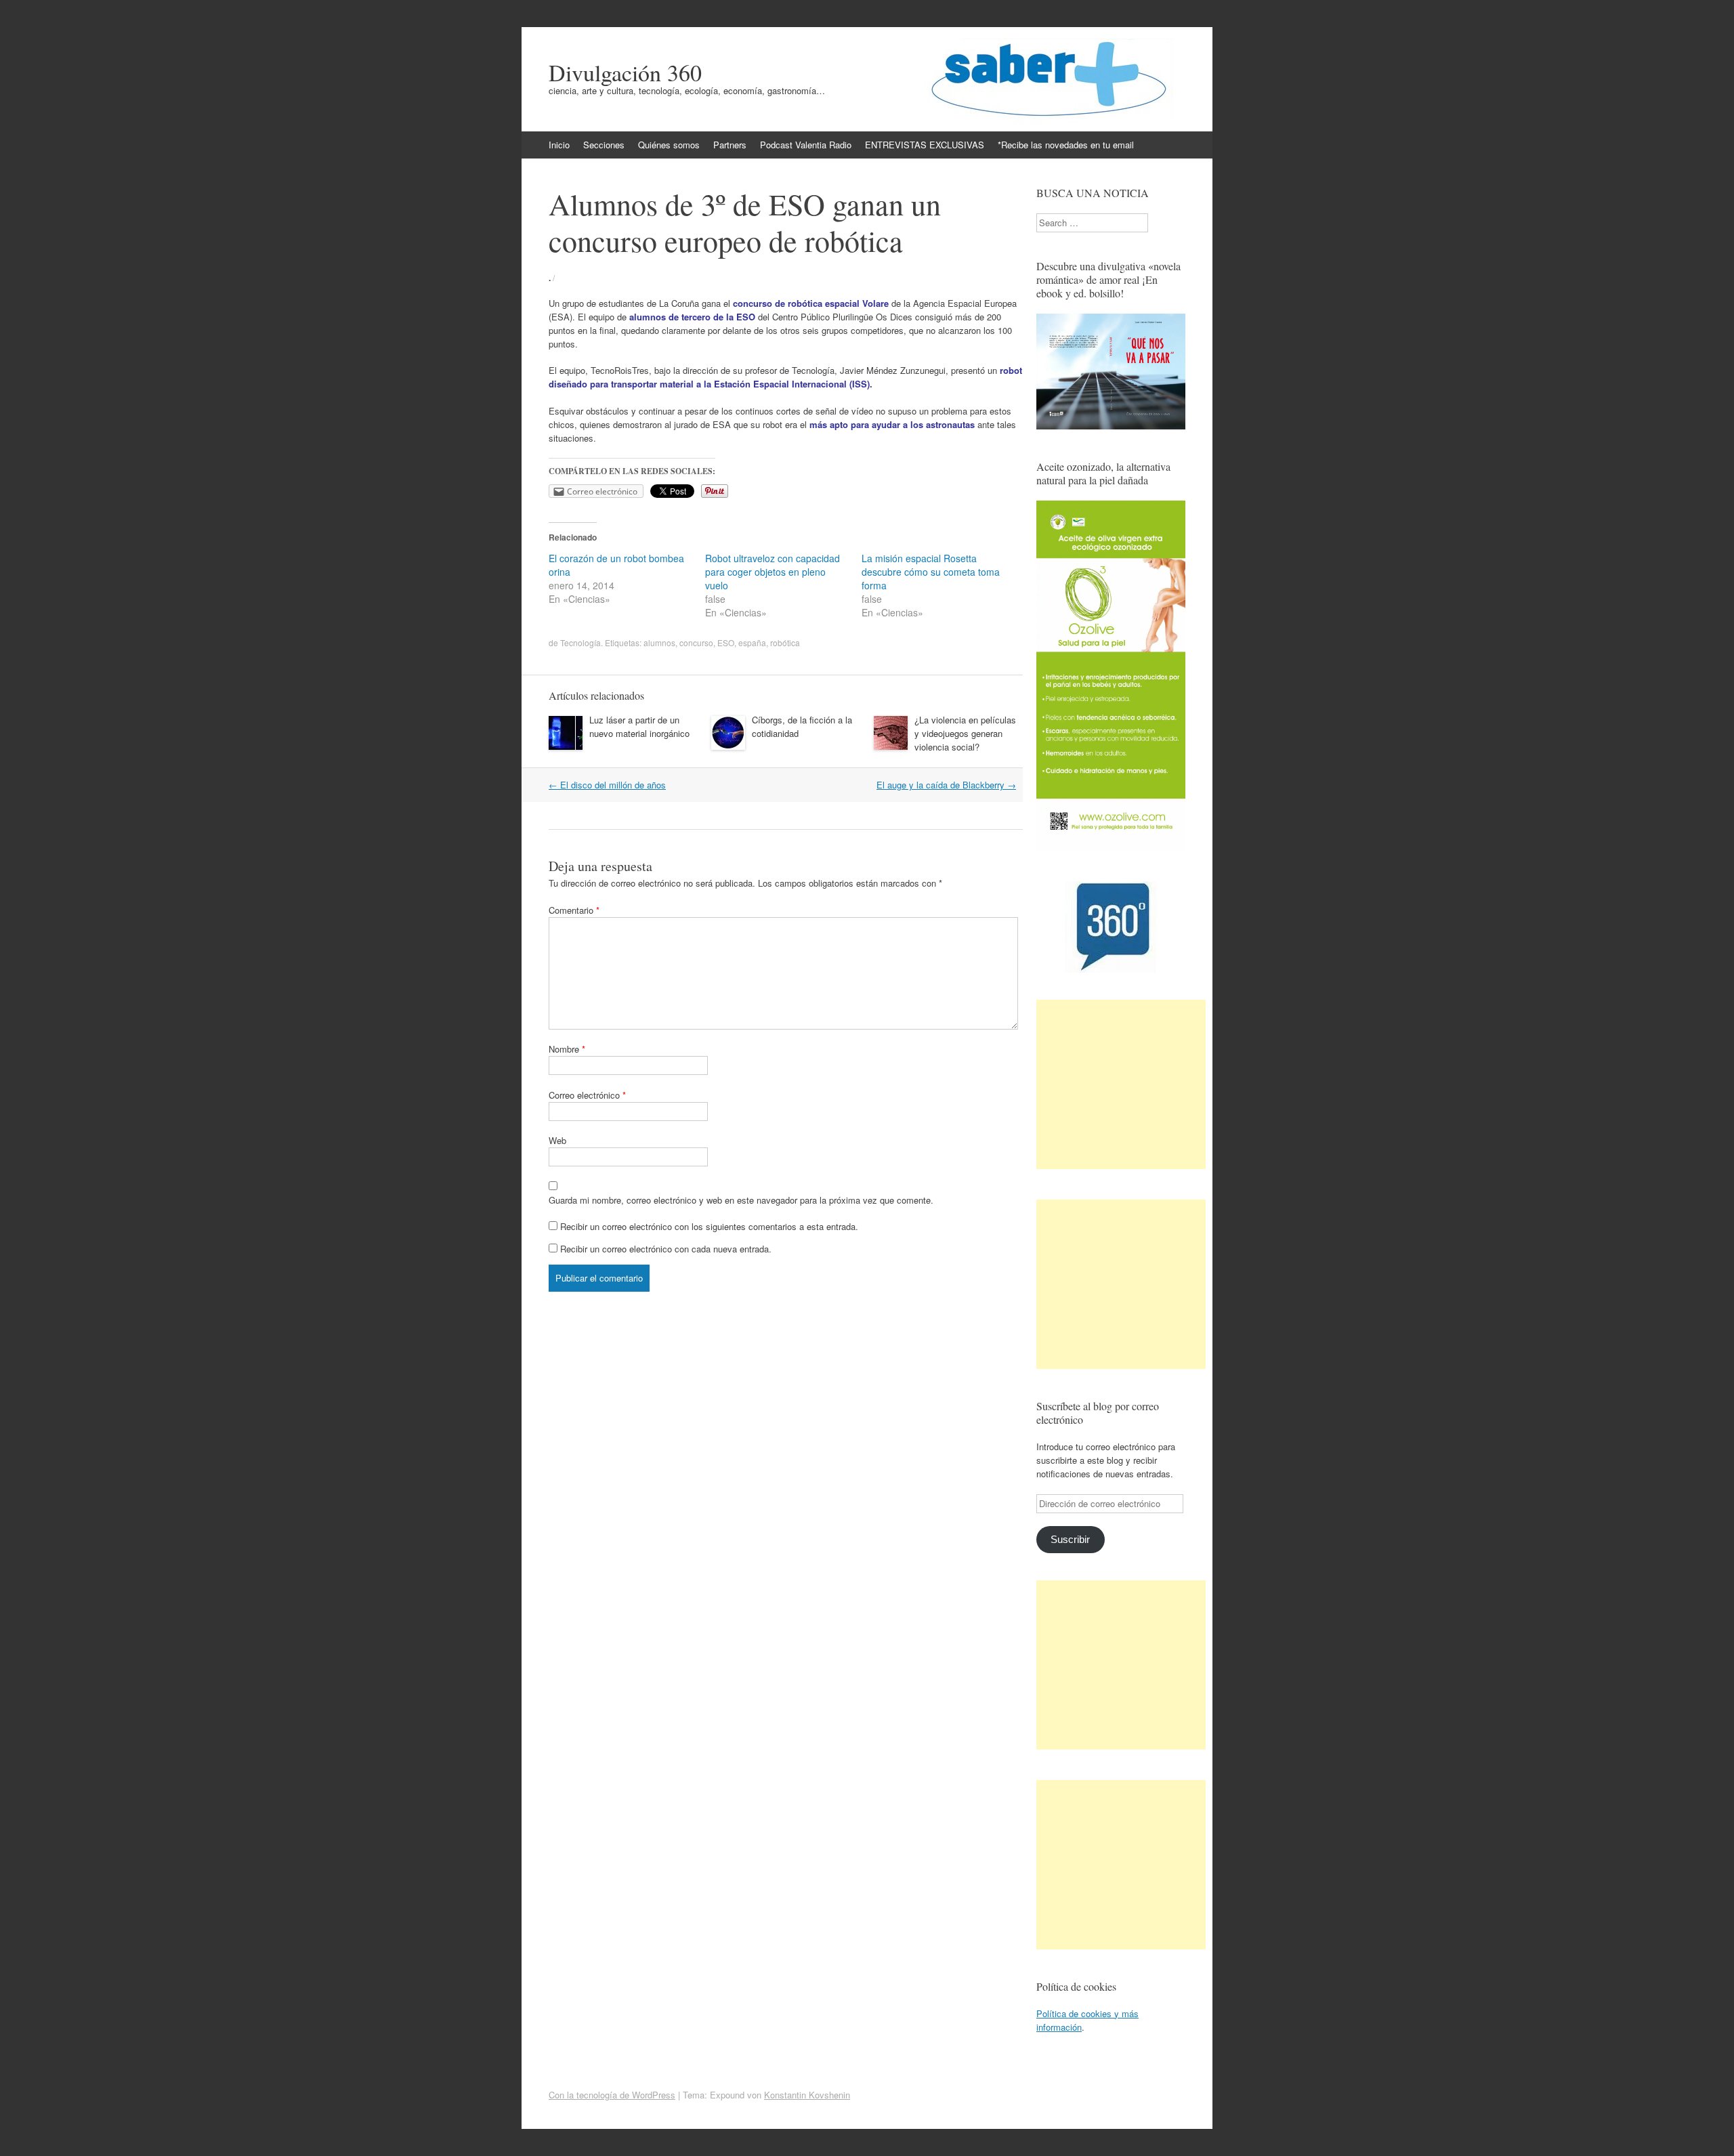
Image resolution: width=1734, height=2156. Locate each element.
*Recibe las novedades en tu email (1066, 145)
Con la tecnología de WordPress (612, 2095)
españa (752, 642)
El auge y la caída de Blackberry (946, 785)
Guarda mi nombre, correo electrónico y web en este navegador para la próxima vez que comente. (741, 1200)
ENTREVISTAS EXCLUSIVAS (925, 145)
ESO (726, 642)
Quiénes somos (669, 145)
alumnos (659, 642)
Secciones (604, 145)
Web (557, 1140)
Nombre (567, 1049)
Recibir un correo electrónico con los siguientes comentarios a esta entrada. (709, 1226)
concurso (696, 642)
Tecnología (580, 642)
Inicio (559, 145)
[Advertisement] (1121, 1084)
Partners (730, 145)
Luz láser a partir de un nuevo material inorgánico (639, 726)
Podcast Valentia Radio (806, 145)
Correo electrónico (587, 1095)
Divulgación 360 (625, 72)
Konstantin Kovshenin (807, 2095)
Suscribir (1070, 1540)
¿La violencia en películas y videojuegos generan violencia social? (965, 733)
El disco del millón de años (607, 785)
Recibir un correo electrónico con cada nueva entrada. (666, 1249)
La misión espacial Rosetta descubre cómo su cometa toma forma (931, 572)
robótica (785, 642)
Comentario (574, 910)
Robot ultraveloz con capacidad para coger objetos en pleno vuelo (773, 572)
